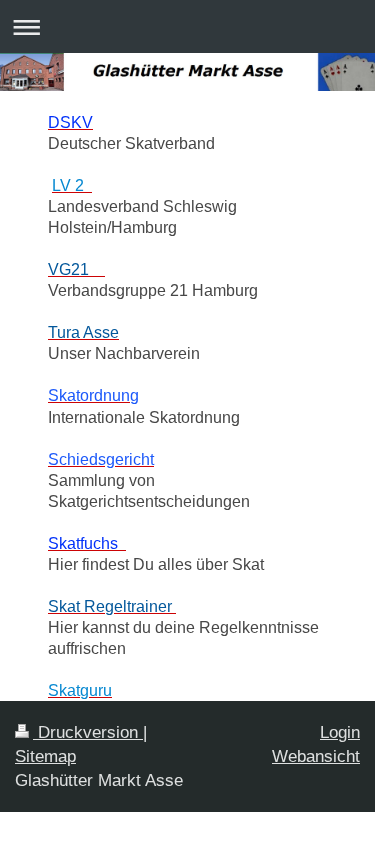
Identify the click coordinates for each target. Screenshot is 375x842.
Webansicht (316, 756)
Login (340, 732)
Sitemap (45, 756)
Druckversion (88, 732)
